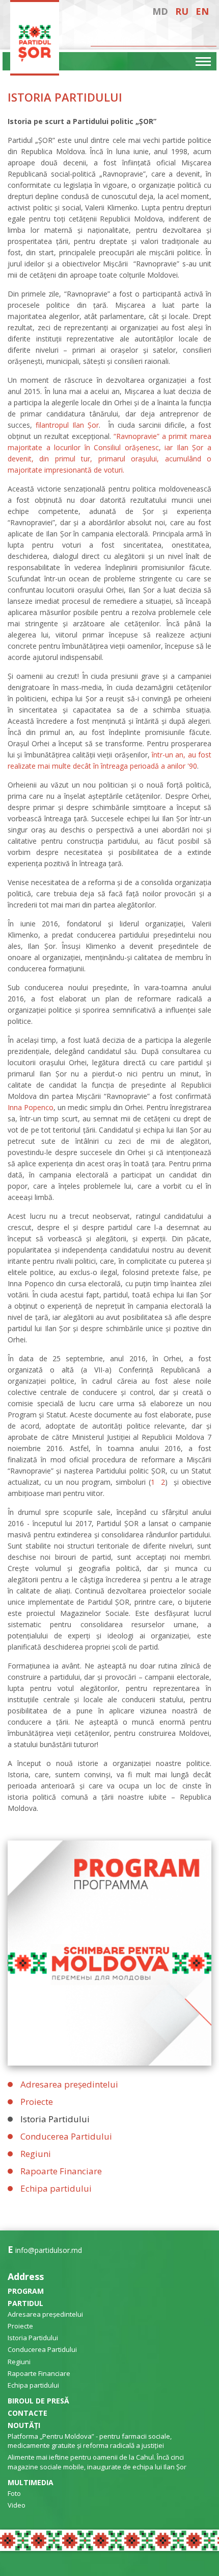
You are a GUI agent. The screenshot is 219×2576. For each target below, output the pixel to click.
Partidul (25, 2303)
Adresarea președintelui (69, 2084)
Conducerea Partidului (66, 2136)
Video (17, 2505)
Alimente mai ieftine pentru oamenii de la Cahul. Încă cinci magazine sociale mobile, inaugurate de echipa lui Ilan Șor (97, 2462)
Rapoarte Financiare (61, 2171)
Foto (14, 2493)
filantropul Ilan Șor (67, 425)
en (202, 11)
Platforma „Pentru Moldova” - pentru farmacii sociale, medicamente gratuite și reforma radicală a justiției (90, 2441)
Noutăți (24, 2425)
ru (182, 11)
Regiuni (36, 2154)
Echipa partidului (56, 2188)
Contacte (28, 2413)
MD (160, 11)
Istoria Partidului (55, 2119)
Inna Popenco (31, 1107)
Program (26, 2291)
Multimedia (31, 2482)
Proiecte (37, 2102)
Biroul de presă (38, 2401)
